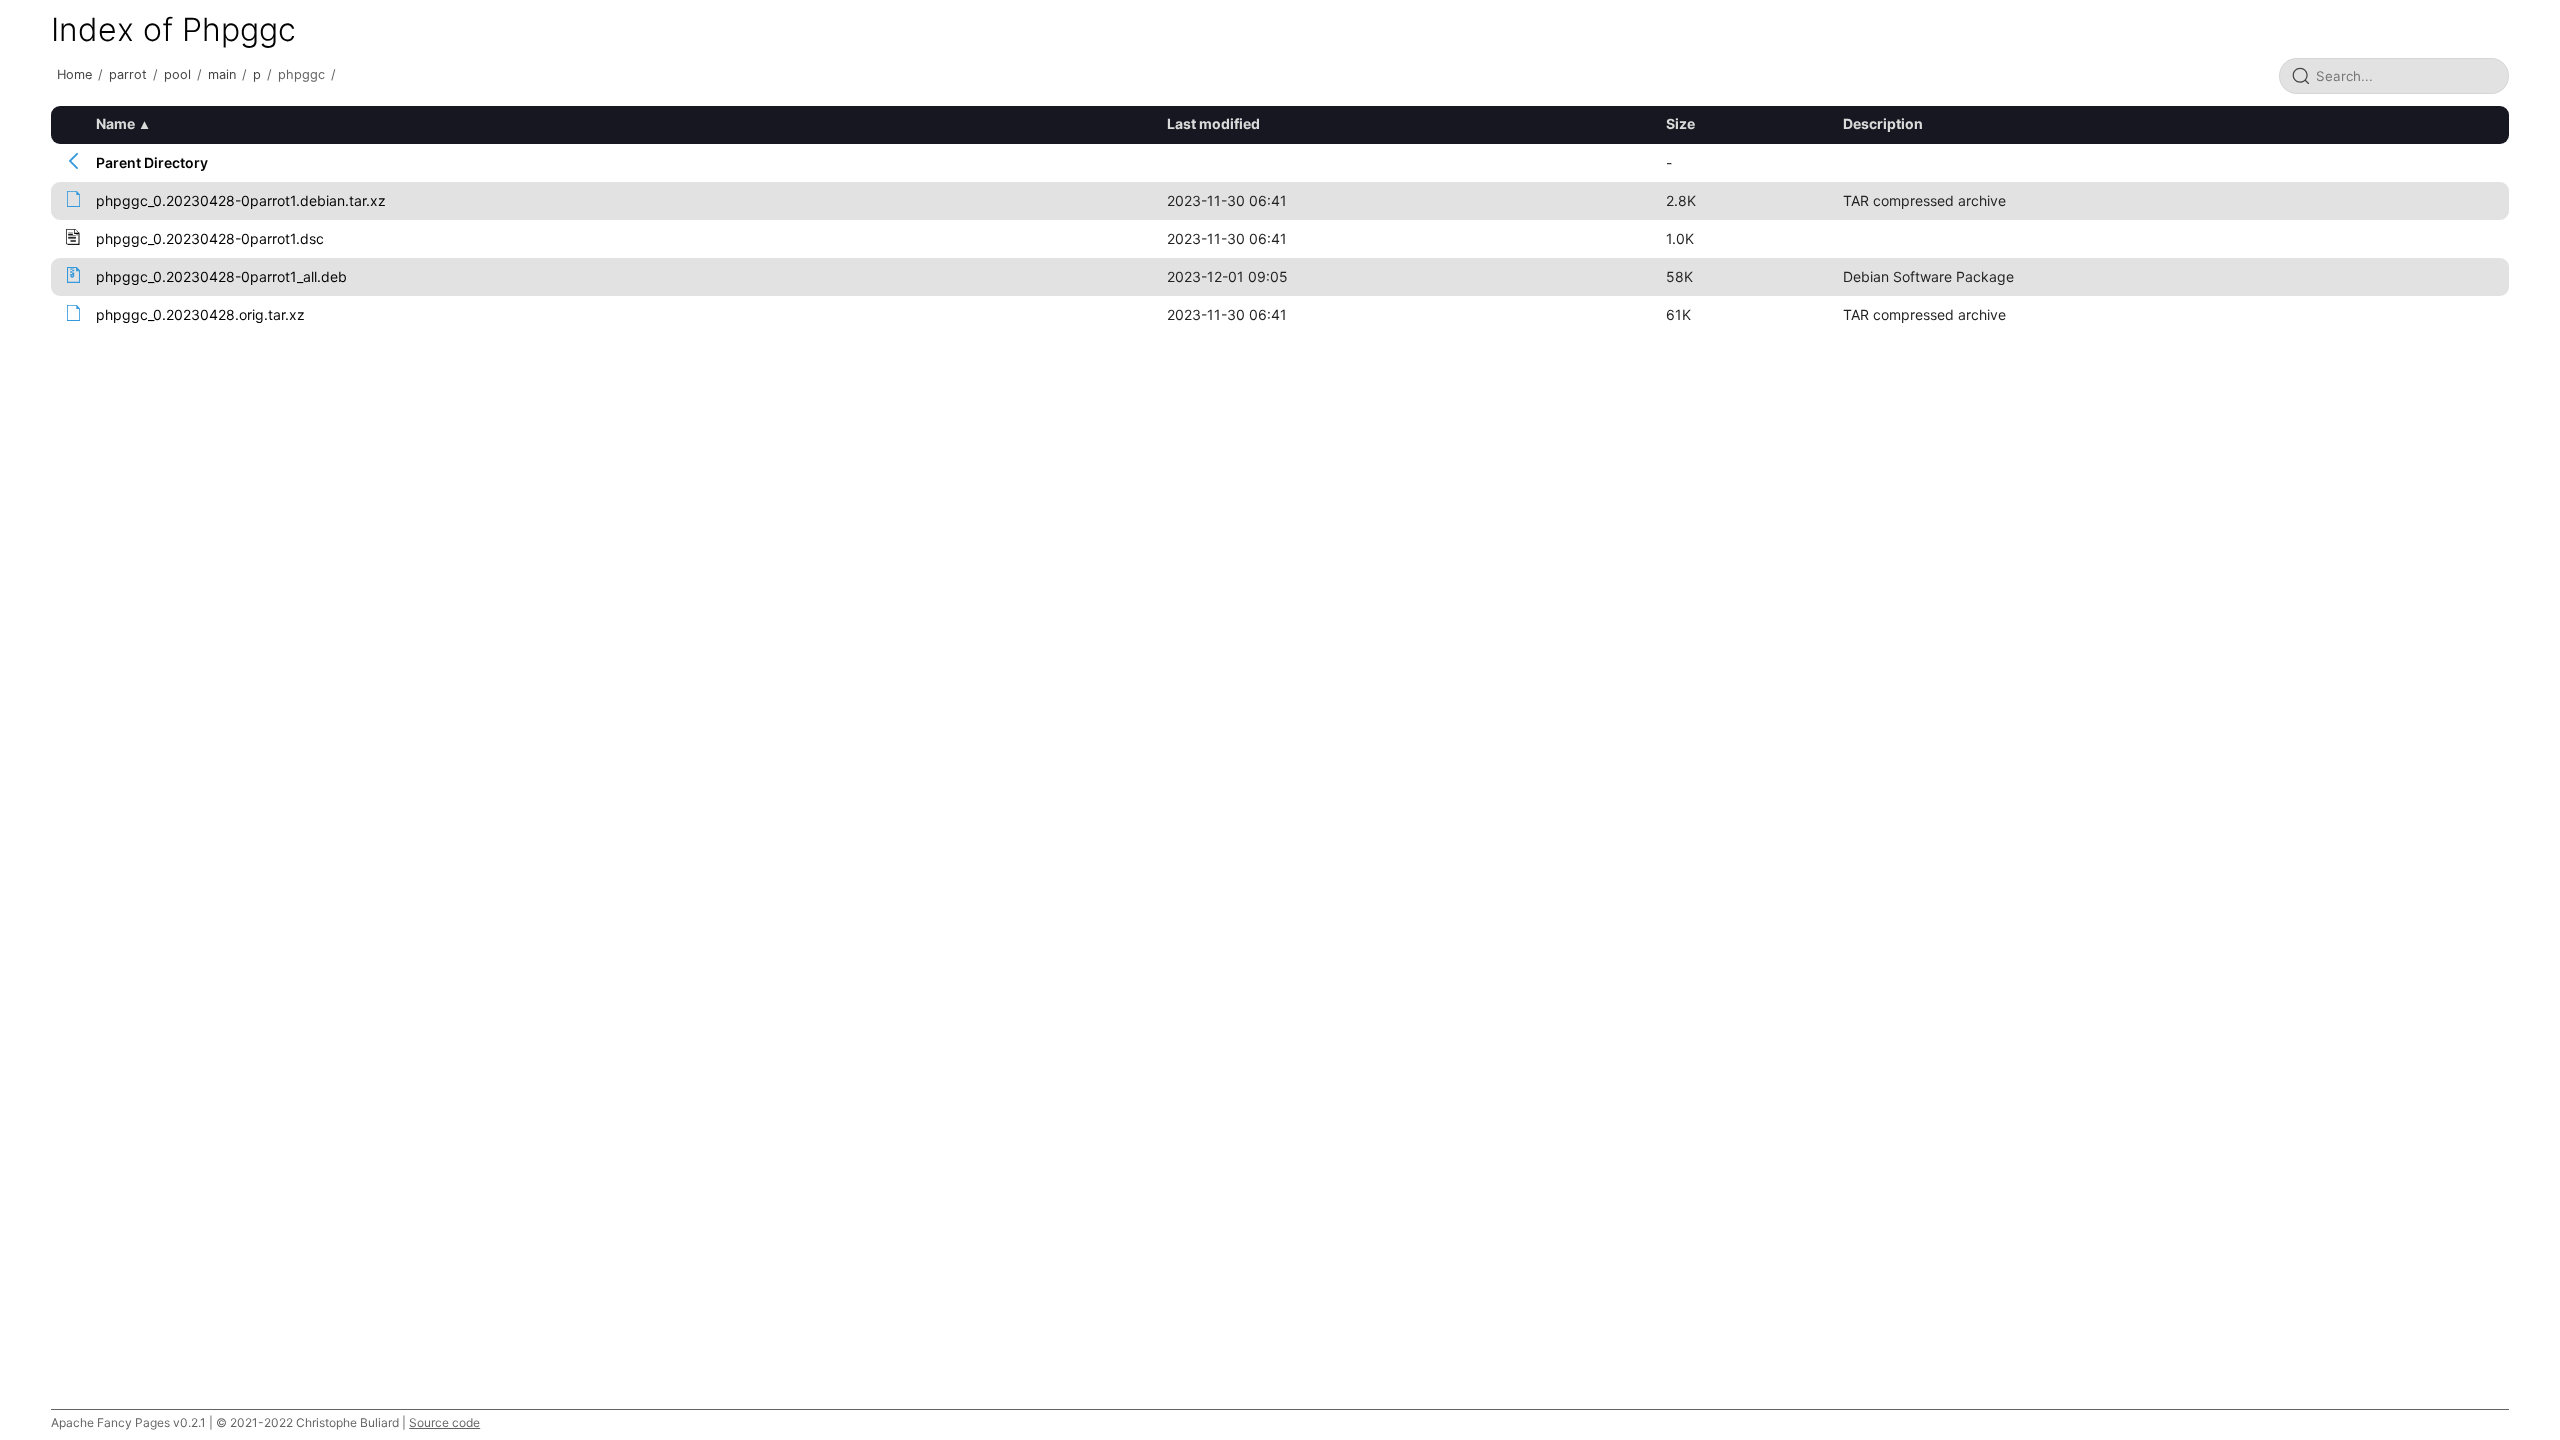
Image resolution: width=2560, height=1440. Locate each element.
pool (177, 74)
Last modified (1213, 123)
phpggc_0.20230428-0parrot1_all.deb (221, 276)
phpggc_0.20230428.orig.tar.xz (200, 314)
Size (1680, 123)
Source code (444, 1422)
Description (1883, 123)
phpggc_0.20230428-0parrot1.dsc (210, 238)
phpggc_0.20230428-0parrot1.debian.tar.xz (241, 200)
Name (115, 123)
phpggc (301, 74)
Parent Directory (152, 162)
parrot (128, 74)
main (222, 74)
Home (74, 74)
